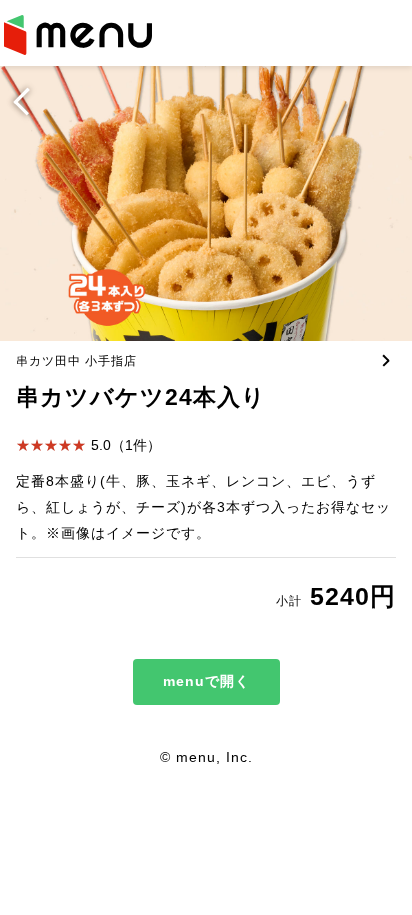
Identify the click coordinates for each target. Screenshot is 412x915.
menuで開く (206, 681)
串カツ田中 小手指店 (76, 361)
